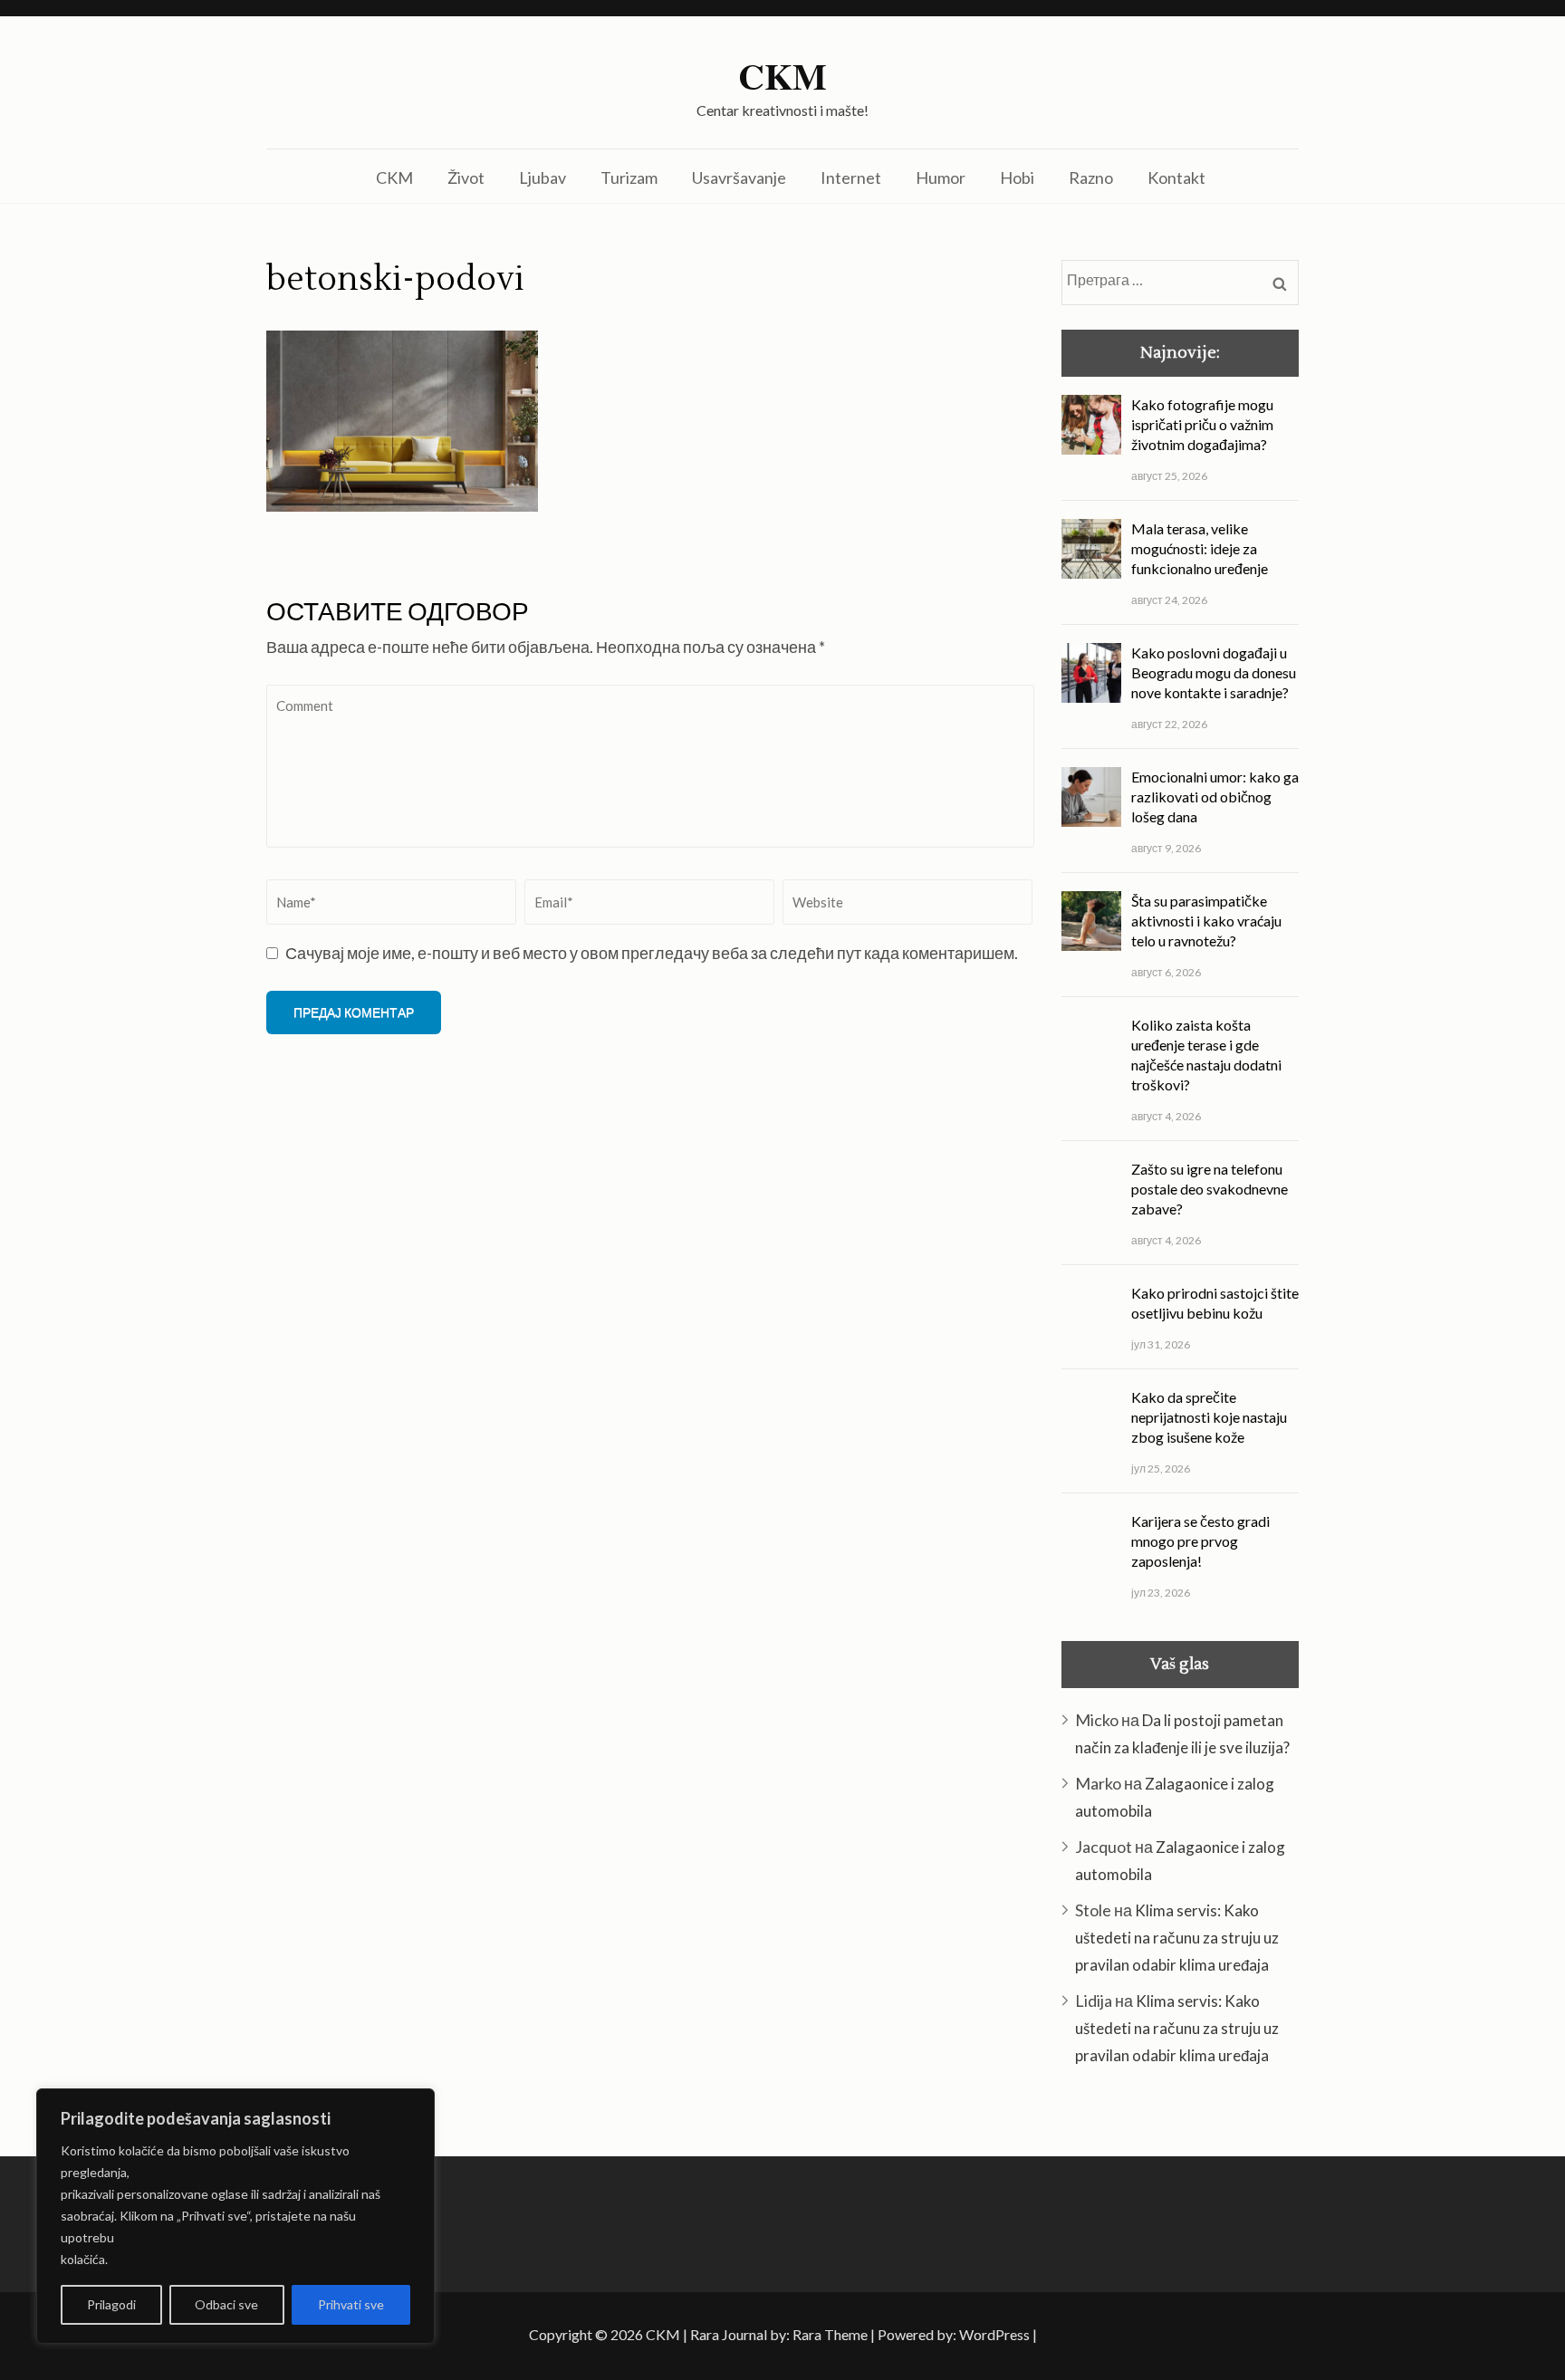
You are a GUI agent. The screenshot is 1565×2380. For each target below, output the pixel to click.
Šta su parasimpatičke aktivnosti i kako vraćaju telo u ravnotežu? (1206, 921)
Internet (851, 178)
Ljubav (542, 178)
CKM (782, 76)
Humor (941, 178)
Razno (1091, 178)
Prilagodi (111, 2304)
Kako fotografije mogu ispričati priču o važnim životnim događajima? (1202, 424)
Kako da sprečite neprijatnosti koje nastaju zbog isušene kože (1209, 1417)
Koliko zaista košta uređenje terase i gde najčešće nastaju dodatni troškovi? (1206, 1055)
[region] (235, 2216)
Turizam (629, 178)
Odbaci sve (226, 2304)
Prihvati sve (351, 2304)
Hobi (1017, 178)
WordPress (994, 2334)
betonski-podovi (395, 280)
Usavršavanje (739, 178)
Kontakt (1176, 178)
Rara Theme (830, 2334)
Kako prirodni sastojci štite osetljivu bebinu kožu (1215, 1303)
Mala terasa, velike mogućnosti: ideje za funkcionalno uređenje (1200, 548)
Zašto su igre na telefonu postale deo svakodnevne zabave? (1210, 1189)
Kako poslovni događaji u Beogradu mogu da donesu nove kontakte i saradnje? (1214, 672)
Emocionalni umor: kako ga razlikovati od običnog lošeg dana (1215, 797)
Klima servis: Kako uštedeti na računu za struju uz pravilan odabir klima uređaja (1177, 1938)
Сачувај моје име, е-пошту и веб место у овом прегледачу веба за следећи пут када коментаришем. (652, 953)
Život (466, 178)
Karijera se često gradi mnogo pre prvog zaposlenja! (1200, 1541)
